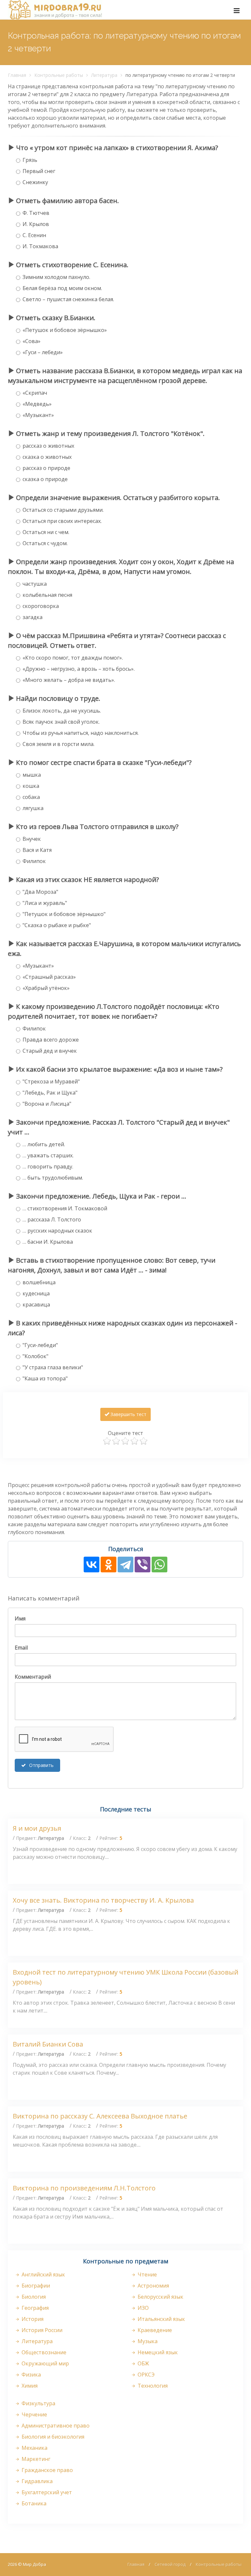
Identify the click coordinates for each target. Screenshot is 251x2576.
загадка (33, 617)
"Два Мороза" (40, 892)
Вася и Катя (37, 850)
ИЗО (142, 2308)
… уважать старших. (48, 1155)
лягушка (33, 808)
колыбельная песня (47, 595)
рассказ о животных (48, 446)
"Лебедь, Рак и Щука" (50, 1093)
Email (21, 1648)
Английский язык (43, 2274)
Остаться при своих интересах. (62, 521)
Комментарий (33, 1677)
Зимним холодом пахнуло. (56, 277)
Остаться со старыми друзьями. (63, 510)
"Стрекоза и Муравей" (51, 1081)
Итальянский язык (161, 2319)
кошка (31, 786)
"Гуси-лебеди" (40, 1345)
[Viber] (142, 1565)
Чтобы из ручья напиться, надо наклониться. (81, 733)
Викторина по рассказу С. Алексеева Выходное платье (100, 2116)
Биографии (35, 2286)
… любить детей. (44, 1144)
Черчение (34, 2414)
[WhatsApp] (159, 1565)
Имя (20, 1618)
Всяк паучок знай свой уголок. (61, 722)
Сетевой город (170, 2564)
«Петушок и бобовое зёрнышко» (65, 330)
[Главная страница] (55, 10)
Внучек (32, 839)
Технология (152, 2386)
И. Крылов (36, 224)
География (34, 2308)
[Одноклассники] (109, 1565)
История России (41, 2330)
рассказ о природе (46, 468)
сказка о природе (45, 479)
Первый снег (39, 171)
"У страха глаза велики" (53, 1367)
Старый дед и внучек (50, 1051)
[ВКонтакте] (92, 1565)
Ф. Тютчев (36, 213)
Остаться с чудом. (45, 543)
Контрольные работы (59, 75)
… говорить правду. (48, 1167)
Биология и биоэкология (52, 2437)
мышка (32, 775)
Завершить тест (128, 1414)
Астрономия (153, 2286)
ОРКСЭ (145, 2375)
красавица (36, 1305)
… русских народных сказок (57, 1231)
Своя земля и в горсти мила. (59, 744)
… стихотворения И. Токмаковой (65, 1208)
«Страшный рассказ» (49, 977)
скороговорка (41, 606)
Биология (33, 2297)
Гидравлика (36, 2481)
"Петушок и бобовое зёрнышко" (64, 914)
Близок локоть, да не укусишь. (62, 711)
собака (31, 797)
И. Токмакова (40, 246)
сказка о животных (47, 457)
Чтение (147, 2274)
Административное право (55, 2426)
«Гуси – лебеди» (43, 352)
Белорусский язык (160, 2297)
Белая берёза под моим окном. (62, 288)
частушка (35, 584)
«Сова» (32, 341)
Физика (31, 2375)
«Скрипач (35, 393)
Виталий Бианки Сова (48, 2044)
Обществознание (43, 2352)
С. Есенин (34, 235)
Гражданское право (47, 2470)
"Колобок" (35, 1356)
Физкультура (38, 2403)
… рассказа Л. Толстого (52, 1219)
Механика (34, 2448)
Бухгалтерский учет (46, 2492)
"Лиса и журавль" (45, 903)
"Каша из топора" (45, 1378)
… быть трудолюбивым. (53, 1178)
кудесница (36, 1293)
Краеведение (154, 2330)
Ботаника (33, 2503)
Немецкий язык (157, 2352)
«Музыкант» (38, 415)
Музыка (147, 2341)
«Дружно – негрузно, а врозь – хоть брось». (79, 669)
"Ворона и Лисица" (47, 1104)
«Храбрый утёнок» (46, 988)
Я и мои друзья (37, 1828)
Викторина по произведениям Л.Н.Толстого (84, 2188)
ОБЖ (143, 2363)
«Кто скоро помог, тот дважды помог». (73, 658)
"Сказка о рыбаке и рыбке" (57, 925)
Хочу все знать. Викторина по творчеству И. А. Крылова (103, 1900)
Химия (29, 2386)
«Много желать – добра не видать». (69, 680)
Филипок (34, 861)
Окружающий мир (45, 2363)
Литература (104, 75)
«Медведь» (37, 404)
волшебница (39, 1282)
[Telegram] (125, 1565)
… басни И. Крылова (48, 1242)
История (32, 2319)
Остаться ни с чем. (46, 532)
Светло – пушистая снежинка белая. (68, 299)
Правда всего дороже (51, 1040)
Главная (17, 75)
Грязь (30, 160)
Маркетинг (35, 2459)
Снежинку (35, 182)
